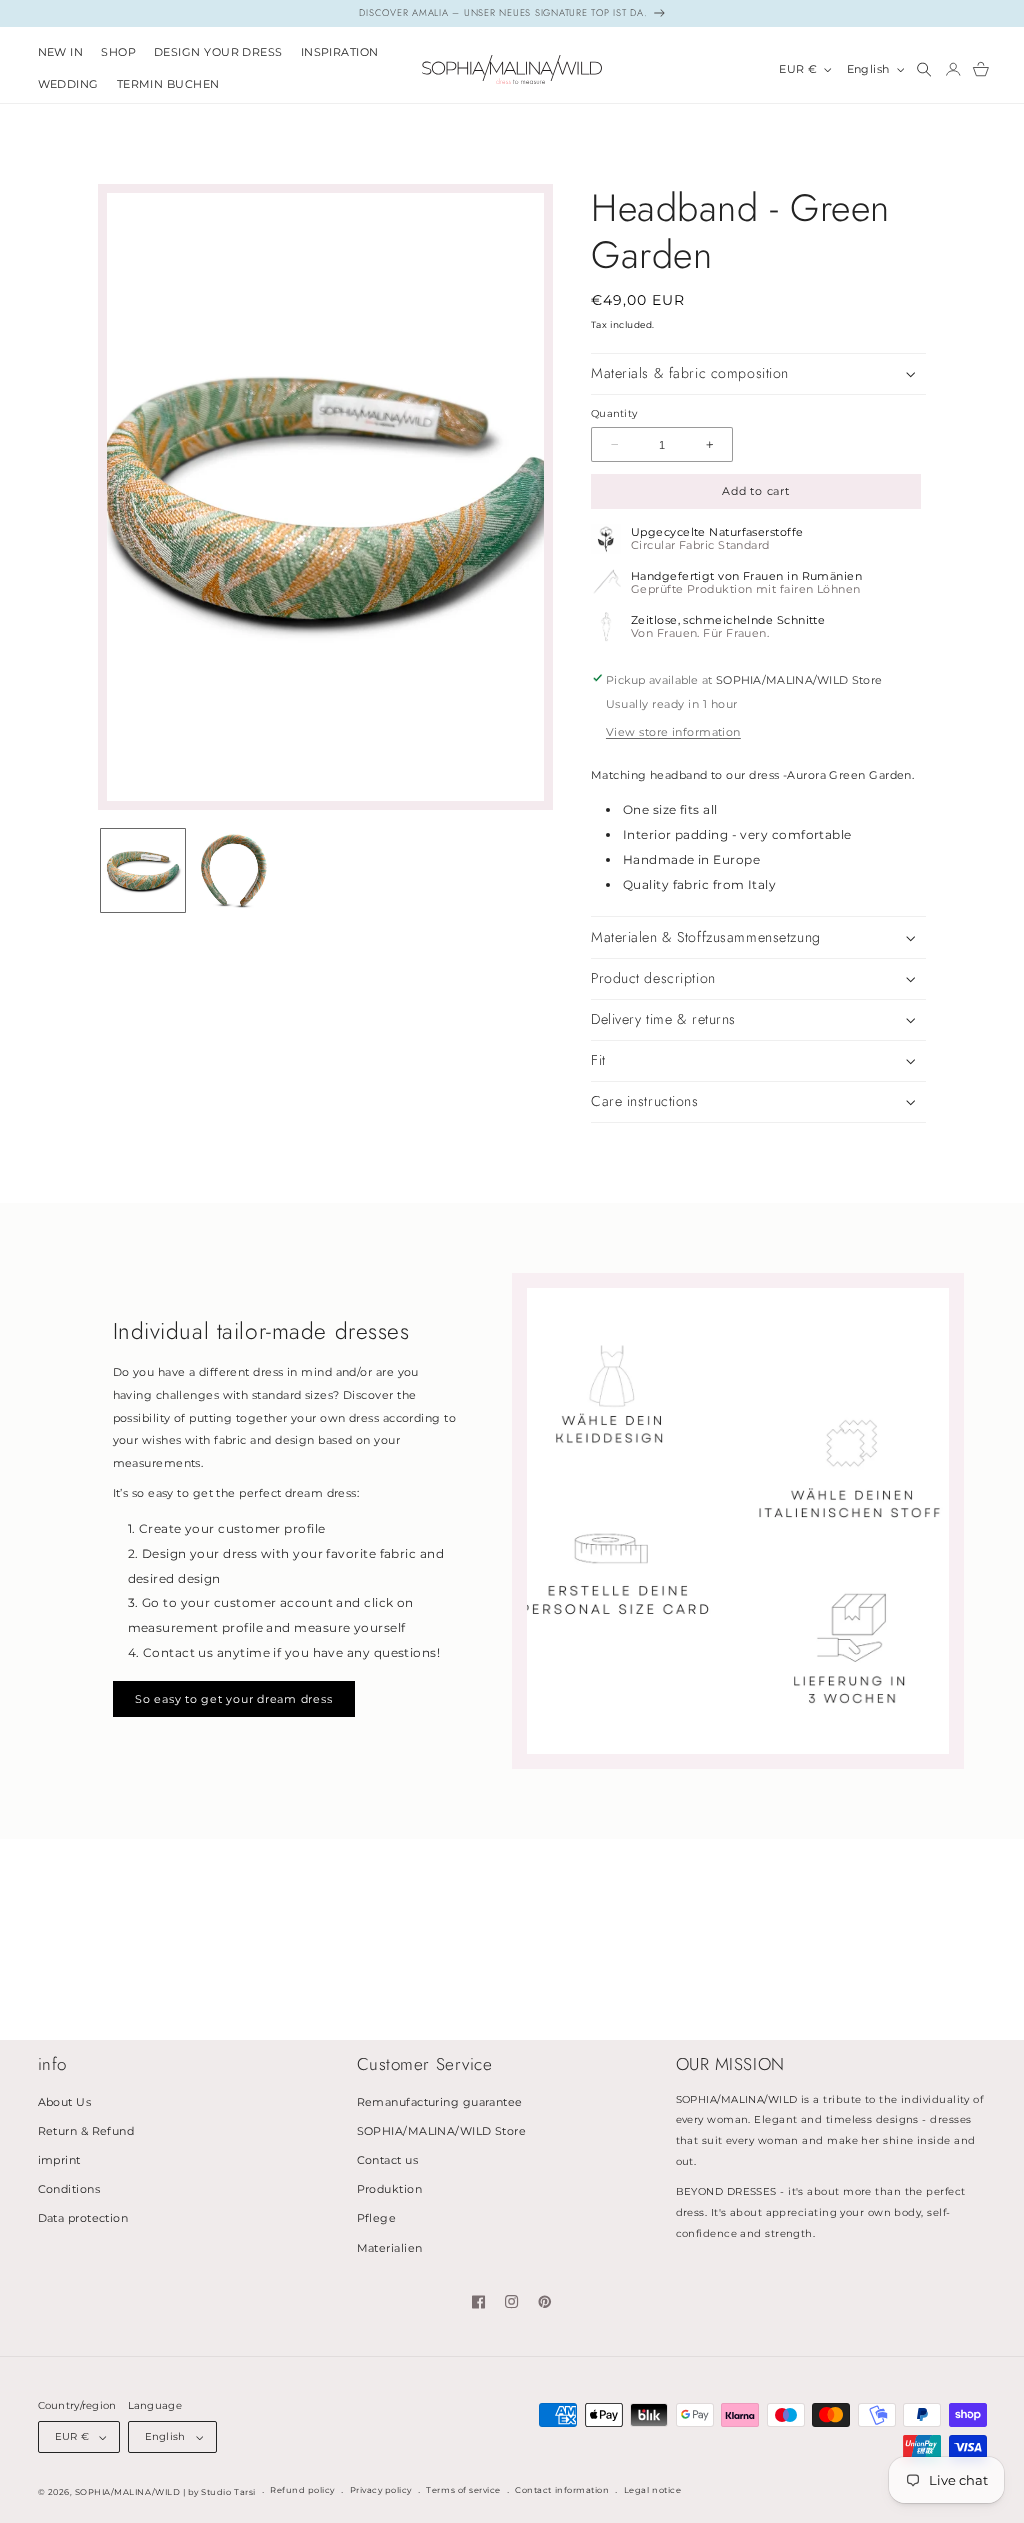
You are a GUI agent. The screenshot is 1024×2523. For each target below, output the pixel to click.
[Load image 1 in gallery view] (143, 871)
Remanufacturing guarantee (440, 2102)
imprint (59, 2160)
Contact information (562, 2490)
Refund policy (302, 2490)
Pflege (377, 2218)
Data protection (83, 2218)
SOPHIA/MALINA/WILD (127, 2492)
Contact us (388, 2160)
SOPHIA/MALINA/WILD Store (442, 2131)
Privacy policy (381, 2490)
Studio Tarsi (228, 2492)
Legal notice (652, 2490)
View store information (673, 732)
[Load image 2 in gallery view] (234, 871)
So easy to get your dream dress (233, 1699)
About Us (65, 2102)
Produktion (390, 2189)
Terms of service (463, 2490)
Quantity (614, 413)
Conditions (69, 2189)
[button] (118, 53)
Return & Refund (86, 2131)
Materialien (390, 2248)
